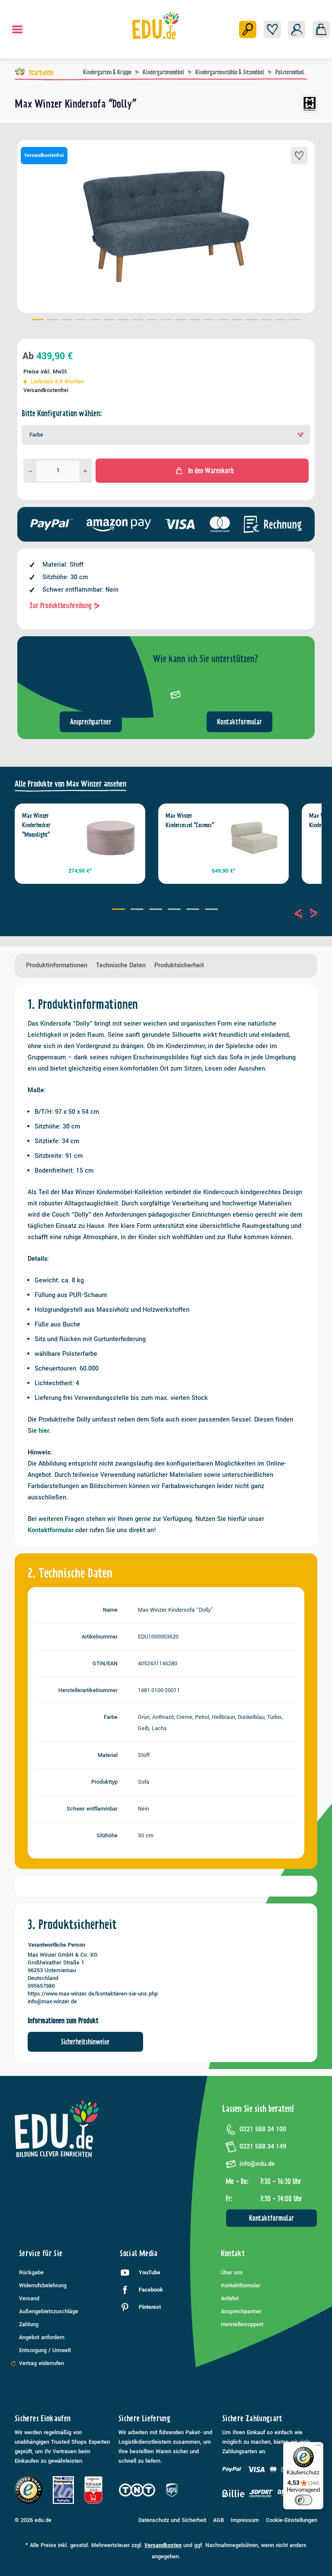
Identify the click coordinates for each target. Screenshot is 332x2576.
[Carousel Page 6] (212, 910)
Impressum (245, 2520)
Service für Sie (41, 2253)
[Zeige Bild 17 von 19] (266, 321)
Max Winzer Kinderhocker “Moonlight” (36, 825)
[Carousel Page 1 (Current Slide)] (120, 910)
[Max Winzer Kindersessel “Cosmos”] (254, 838)
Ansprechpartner (91, 722)
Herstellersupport (242, 2324)
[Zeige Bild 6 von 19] (109, 321)
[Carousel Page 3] (157, 910)
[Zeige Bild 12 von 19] (195, 321)
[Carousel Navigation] (306, 913)
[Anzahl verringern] (30, 471)
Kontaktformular (239, 722)
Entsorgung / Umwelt (45, 2350)
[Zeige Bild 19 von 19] (295, 321)
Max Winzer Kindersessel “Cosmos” (190, 820)
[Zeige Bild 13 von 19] (209, 321)
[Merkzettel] (272, 29)
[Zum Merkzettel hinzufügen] (299, 156)
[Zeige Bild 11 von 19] (180, 321)
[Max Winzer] (310, 107)
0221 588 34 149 (263, 2147)
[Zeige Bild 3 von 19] (66, 321)
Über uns (232, 2273)
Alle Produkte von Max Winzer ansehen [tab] (70, 784)
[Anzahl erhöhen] (85, 471)
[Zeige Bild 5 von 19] (95, 321)
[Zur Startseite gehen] (156, 26)
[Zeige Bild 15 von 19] (238, 321)
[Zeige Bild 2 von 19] (52, 321)
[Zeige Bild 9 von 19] (152, 321)
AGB (219, 2520)
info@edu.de (257, 2164)
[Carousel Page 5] (194, 910)
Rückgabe (31, 2273)
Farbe (36, 435)
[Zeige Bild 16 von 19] (252, 321)
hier (44, 1431)
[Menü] (17, 29)
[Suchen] (248, 29)
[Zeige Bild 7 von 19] (123, 321)
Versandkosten (163, 2545)
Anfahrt (230, 2299)
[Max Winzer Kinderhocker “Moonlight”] (111, 838)
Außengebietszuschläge (49, 2311)
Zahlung (29, 2324)
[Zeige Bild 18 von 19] (280, 321)
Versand (29, 2299)
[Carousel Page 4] (175, 910)
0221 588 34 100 (263, 2129)
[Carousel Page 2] (138, 910)
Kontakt (233, 2253)
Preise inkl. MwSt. (46, 372)
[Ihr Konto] (297, 29)
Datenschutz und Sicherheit (172, 2520)
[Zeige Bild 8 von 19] (138, 321)
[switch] (303, 2500)
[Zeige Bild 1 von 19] (38, 321)
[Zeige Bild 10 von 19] (166, 321)
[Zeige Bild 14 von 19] (223, 321)
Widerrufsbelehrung (43, 2286)
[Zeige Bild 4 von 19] (81, 321)
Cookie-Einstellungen (292, 2520)
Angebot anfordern (42, 2337)
